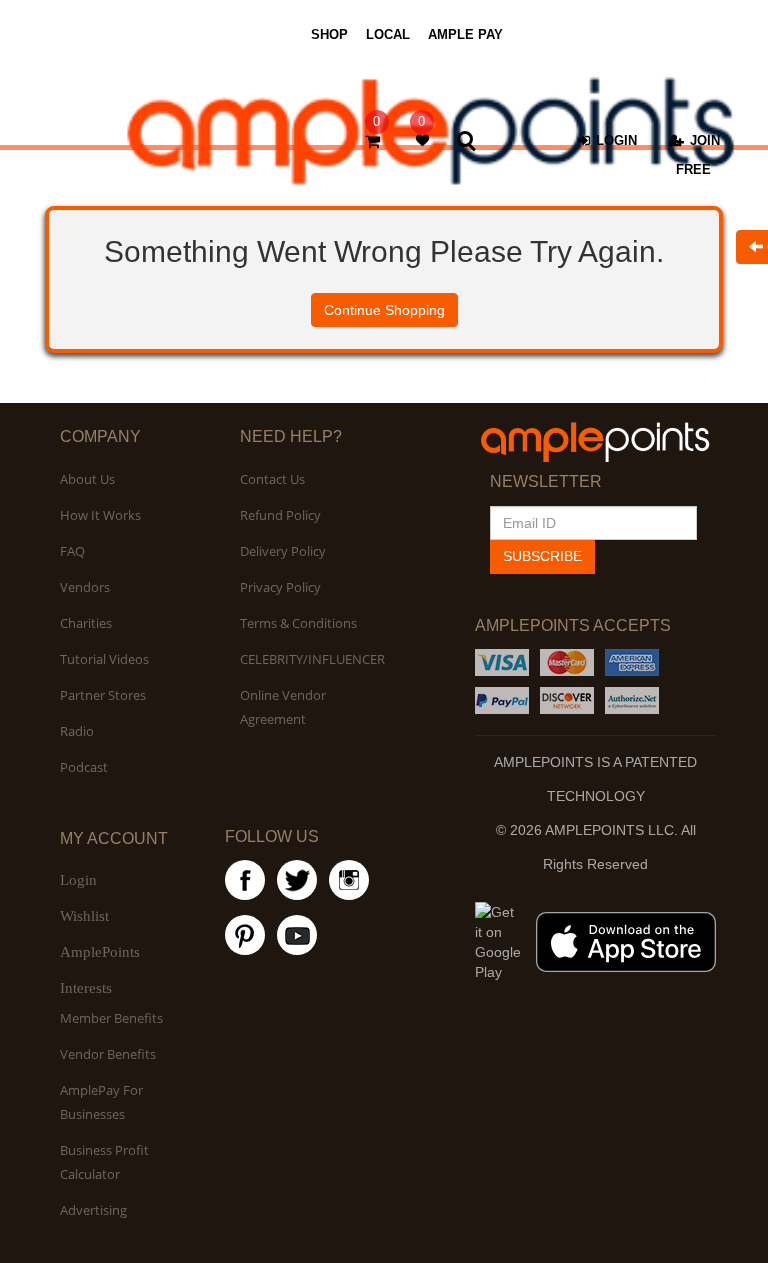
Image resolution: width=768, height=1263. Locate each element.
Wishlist (84, 916)
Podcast (84, 767)
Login (78, 880)
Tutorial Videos (104, 659)
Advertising (93, 1210)
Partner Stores (103, 695)
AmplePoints (100, 952)
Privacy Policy (280, 587)
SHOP (329, 34)
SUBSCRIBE (542, 556)
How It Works (100, 515)
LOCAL (388, 34)
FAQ (72, 551)
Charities (86, 623)
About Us (87, 479)
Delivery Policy (283, 551)
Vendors (85, 587)
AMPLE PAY (465, 34)
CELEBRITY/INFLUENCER (312, 659)
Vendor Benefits (108, 1054)
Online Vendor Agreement (283, 707)
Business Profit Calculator (104, 1162)
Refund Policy (280, 515)
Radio (77, 731)
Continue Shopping (384, 310)
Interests (86, 988)
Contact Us (272, 479)
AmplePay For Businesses (101, 1102)
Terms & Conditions (298, 623)
